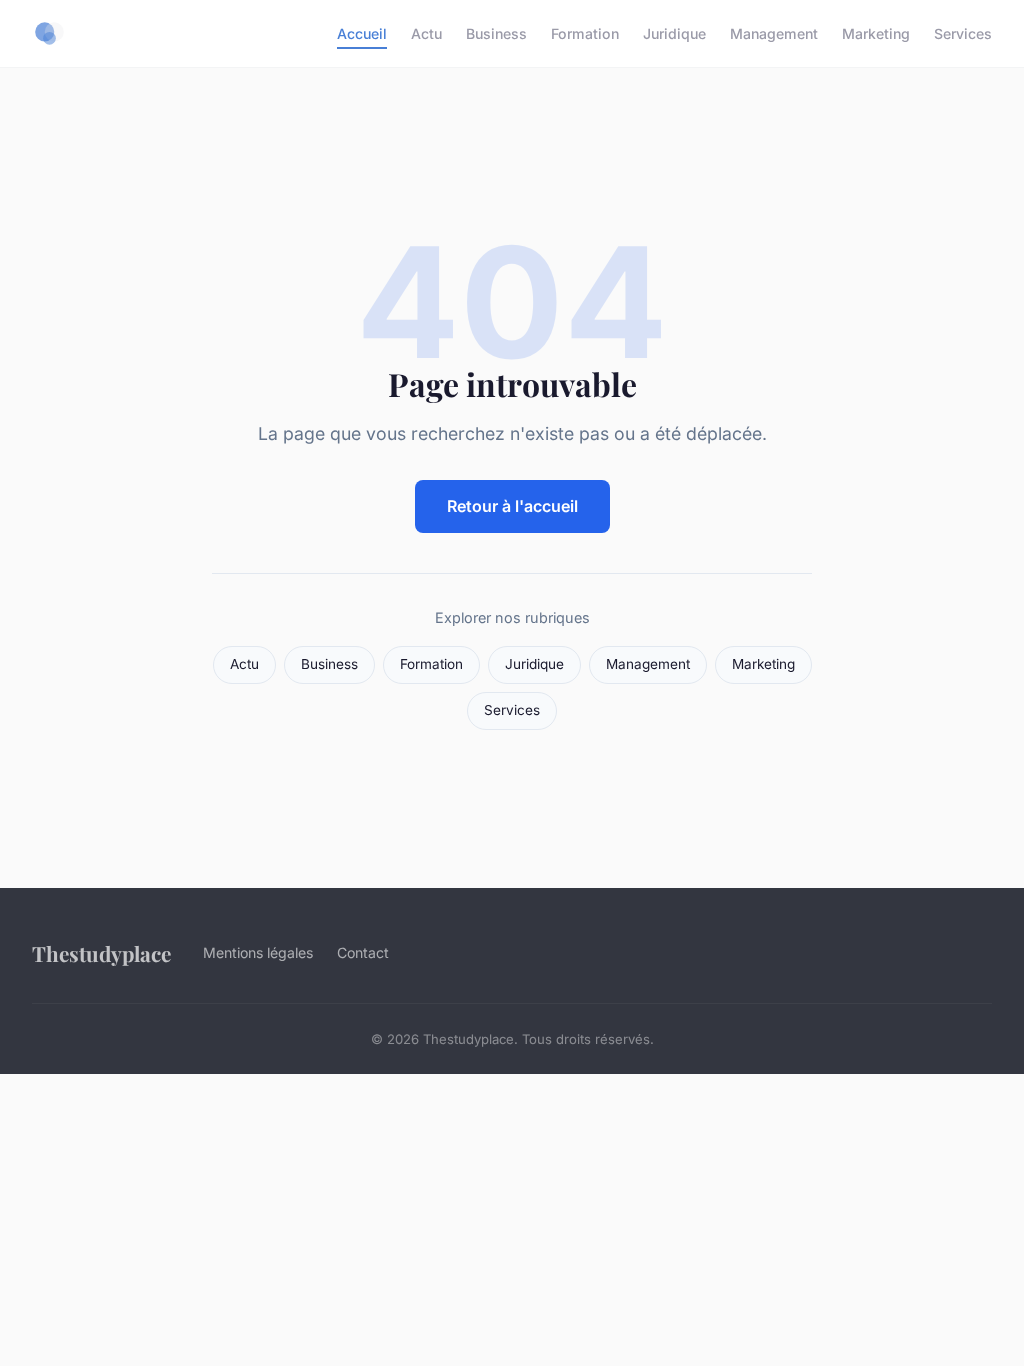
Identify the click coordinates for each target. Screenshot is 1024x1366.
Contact (363, 952)
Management (774, 33)
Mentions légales (258, 952)
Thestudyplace (101, 953)
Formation (585, 33)
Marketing (876, 33)
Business (496, 33)
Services (963, 33)
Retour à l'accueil (512, 506)
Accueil (362, 33)
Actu (426, 33)
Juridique (674, 33)
